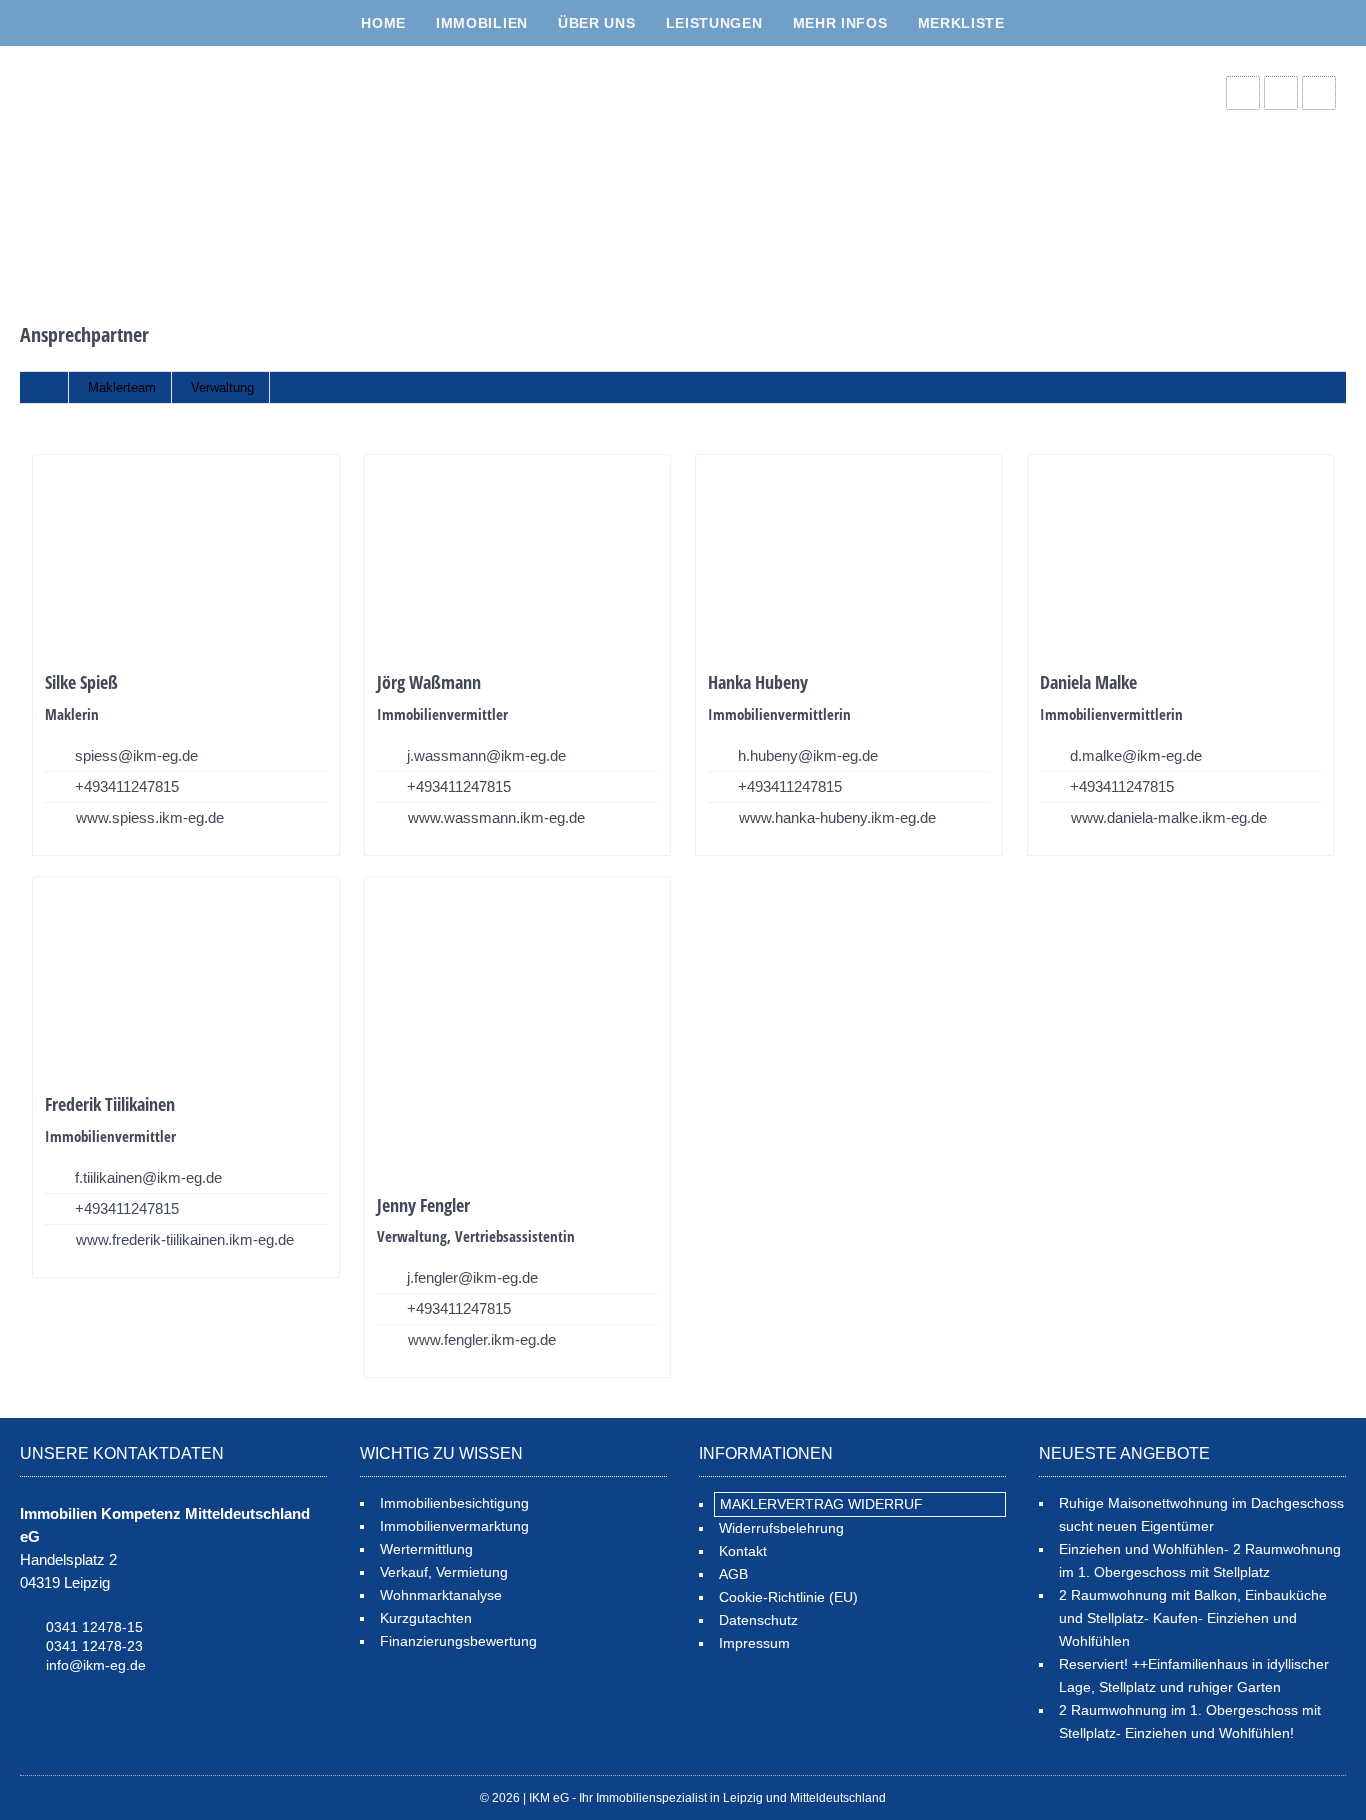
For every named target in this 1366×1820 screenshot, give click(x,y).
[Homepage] (170, 166)
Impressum (754, 1643)
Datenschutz (758, 1620)
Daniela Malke (1088, 682)
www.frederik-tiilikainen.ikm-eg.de (185, 1239)
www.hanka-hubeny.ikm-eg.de (837, 817)
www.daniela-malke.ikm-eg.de (1169, 817)
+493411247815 (127, 786)
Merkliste (961, 23)
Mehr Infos (840, 23)
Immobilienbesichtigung (454, 1503)
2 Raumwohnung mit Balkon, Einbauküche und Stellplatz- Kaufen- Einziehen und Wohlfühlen (1193, 1618)
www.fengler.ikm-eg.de (482, 1339)
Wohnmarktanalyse (441, 1595)
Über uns (597, 23)
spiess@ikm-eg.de (136, 755)
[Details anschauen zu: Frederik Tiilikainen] (186, 979)
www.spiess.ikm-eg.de (150, 817)
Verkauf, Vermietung (444, 1572)
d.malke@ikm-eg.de (1136, 755)
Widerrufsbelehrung (781, 1528)
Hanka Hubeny (758, 682)
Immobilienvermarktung (454, 1526)
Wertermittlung (426, 1549)
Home (383, 23)
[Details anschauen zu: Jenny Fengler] (518, 1030)
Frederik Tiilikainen (110, 1104)
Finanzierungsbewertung (458, 1641)
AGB (733, 1574)
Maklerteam (122, 387)
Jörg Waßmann (429, 682)
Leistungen (714, 23)
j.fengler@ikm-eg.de (472, 1277)
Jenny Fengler (423, 1205)
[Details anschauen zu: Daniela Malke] (1181, 557)
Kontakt (743, 1551)
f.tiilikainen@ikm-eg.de (148, 1177)
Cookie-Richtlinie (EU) (788, 1597)
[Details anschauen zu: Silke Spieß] (186, 557)
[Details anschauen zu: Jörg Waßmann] (518, 557)
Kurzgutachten (426, 1618)
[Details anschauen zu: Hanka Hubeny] (849, 557)
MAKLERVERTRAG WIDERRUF (821, 1504)
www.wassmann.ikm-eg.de (496, 817)
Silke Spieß (81, 682)
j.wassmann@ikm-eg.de (486, 755)
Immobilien (482, 23)
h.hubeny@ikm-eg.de (808, 755)
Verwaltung (222, 387)
